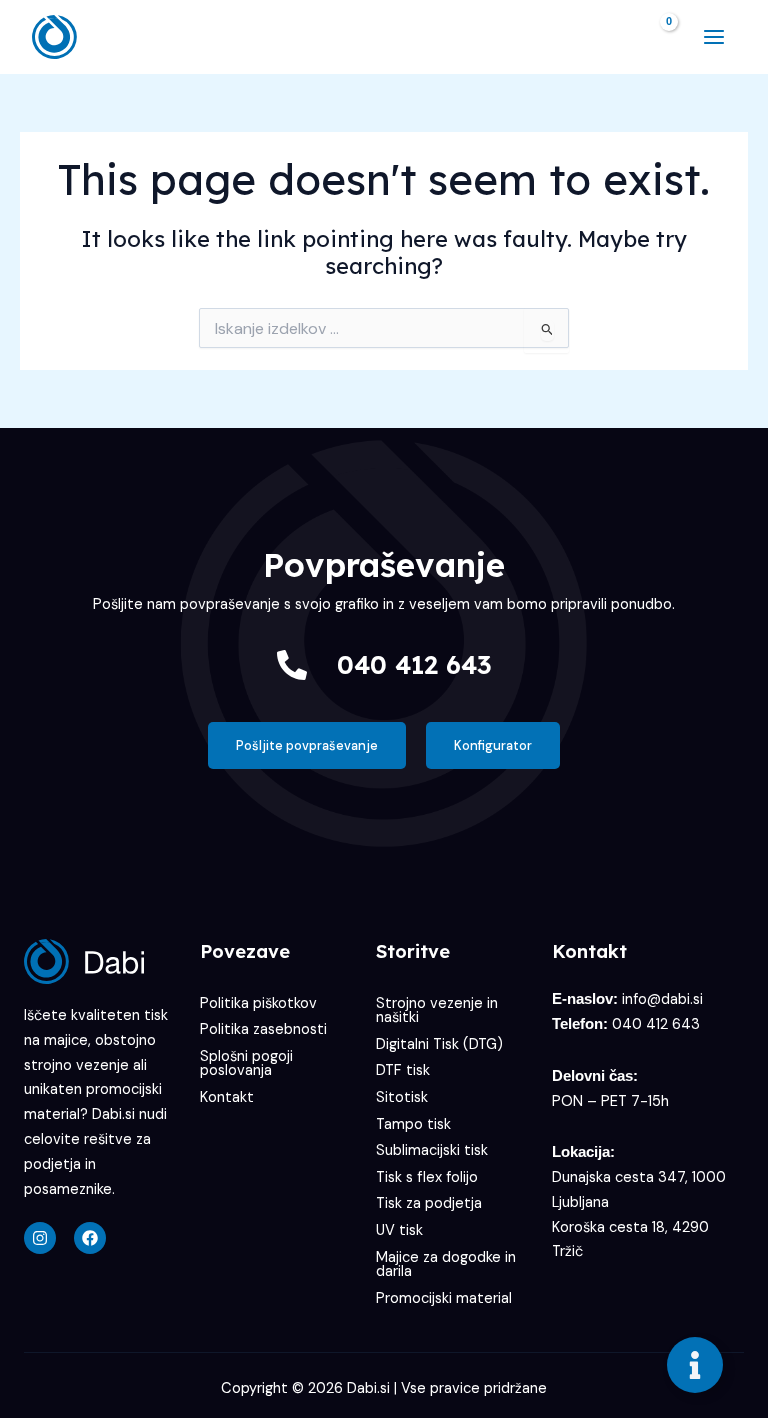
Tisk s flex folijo (427, 1177)
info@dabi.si (662, 999)
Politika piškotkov (258, 1003)
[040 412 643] (292, 665)
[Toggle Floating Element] (695, 1365)
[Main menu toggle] (714, 37)
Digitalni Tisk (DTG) (439, 1044)
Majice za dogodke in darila (446, 1265)
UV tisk (399, 1230)
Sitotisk (402, 1097)
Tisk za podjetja (429, 1203)
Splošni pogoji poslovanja (246, 1064)
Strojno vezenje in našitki (437, 1011)
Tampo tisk (413, 1124)
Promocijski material (444, 1298)
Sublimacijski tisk (432, 1150)
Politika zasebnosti (263, 1029)
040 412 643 (414, 664)
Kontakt (227, 1097)
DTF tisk (403, 1070)
